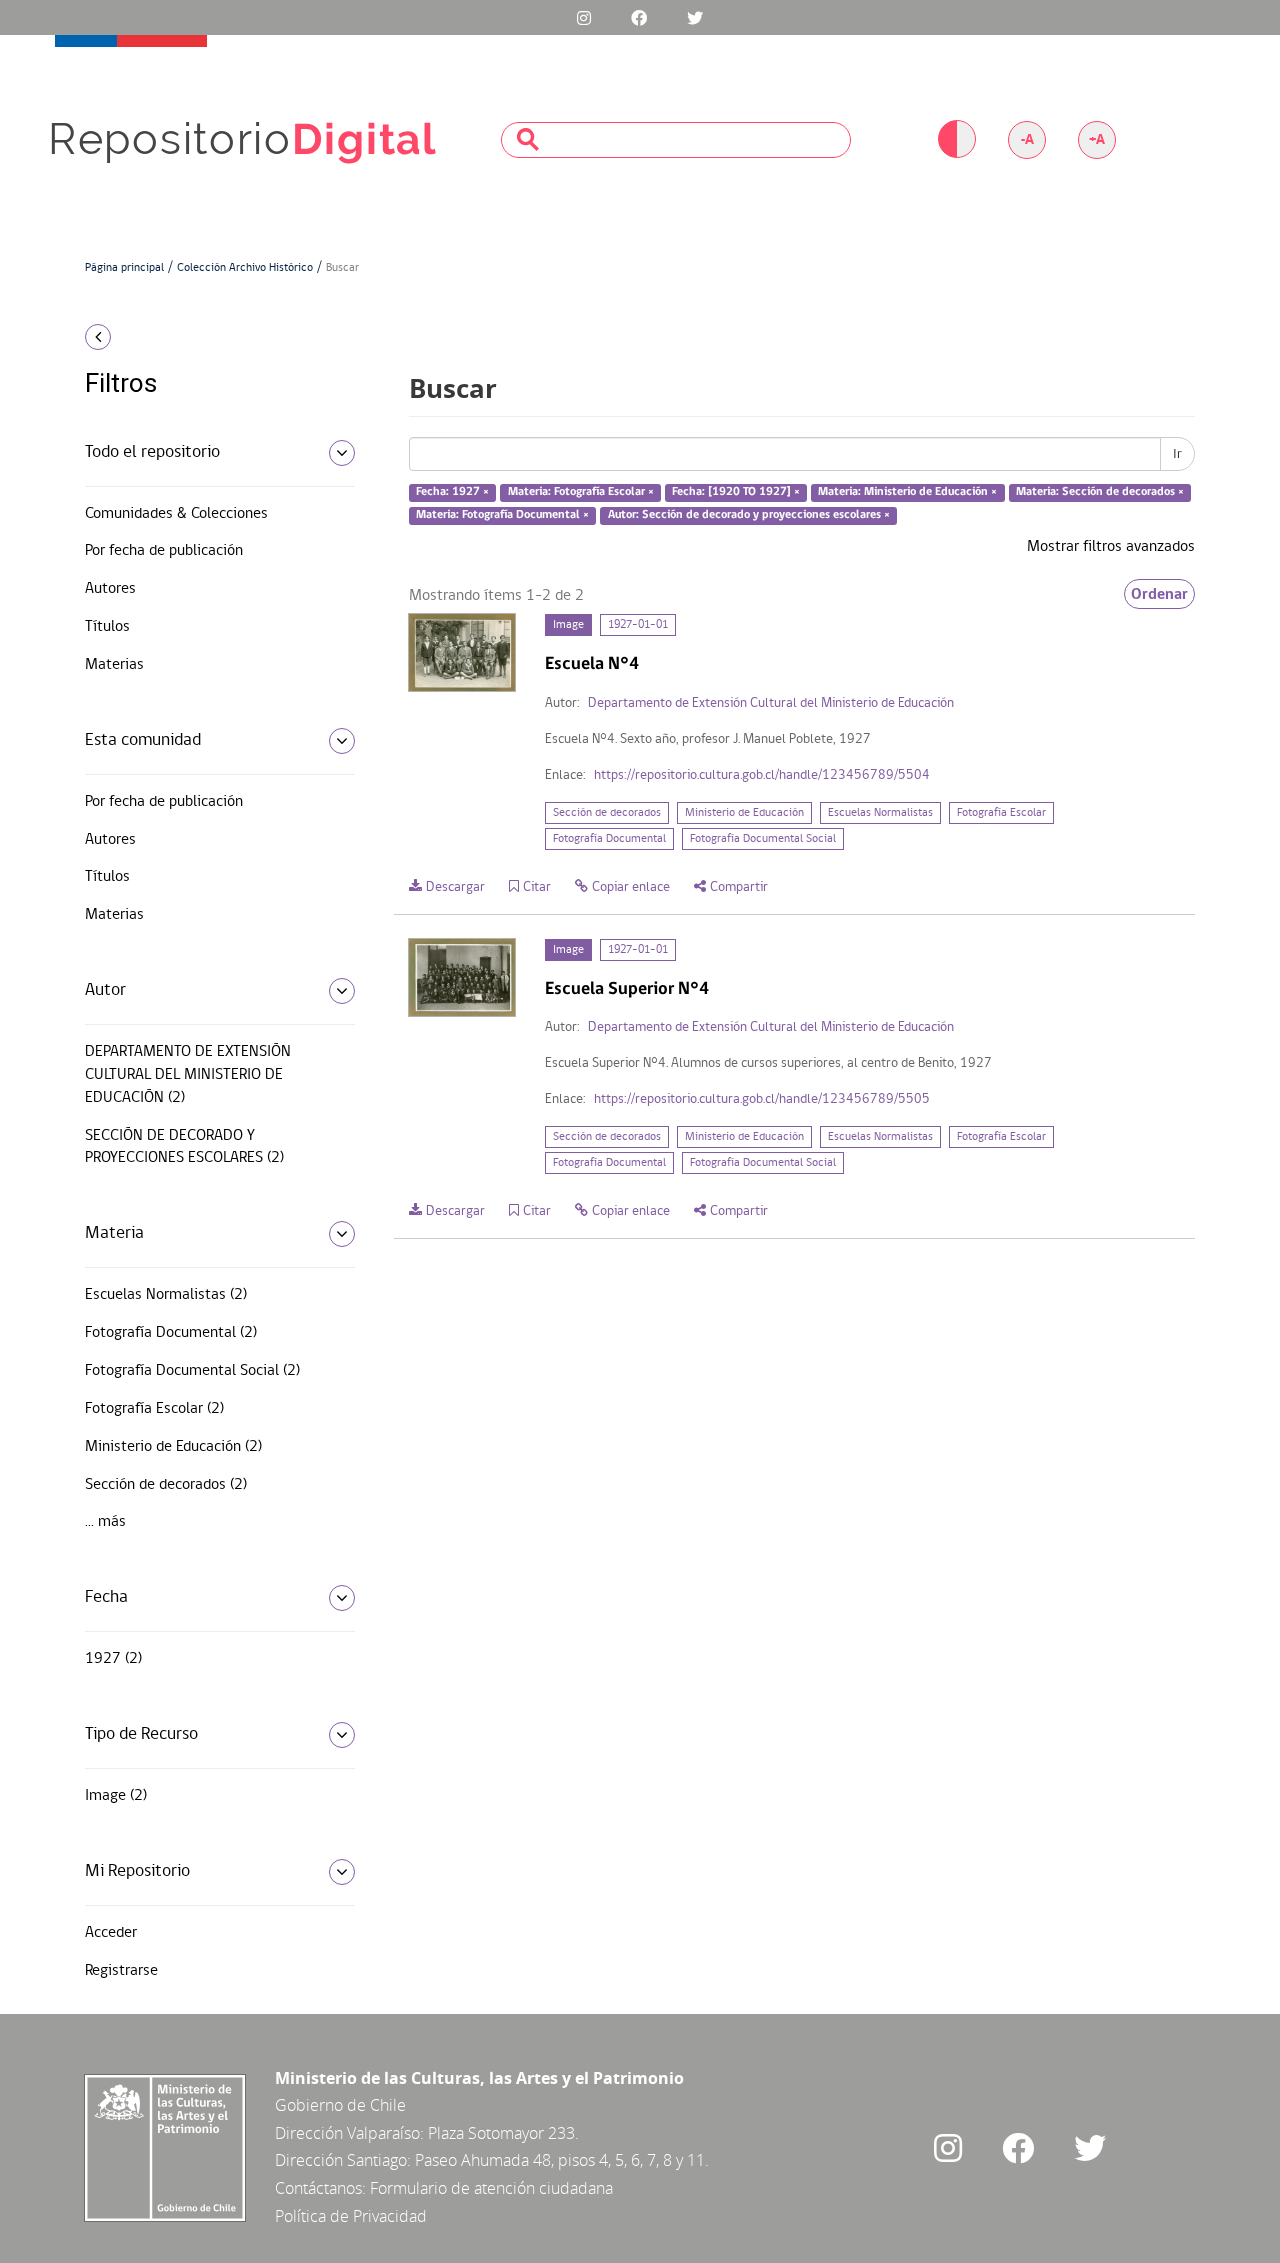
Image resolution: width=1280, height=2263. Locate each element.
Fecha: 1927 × (452, 493)
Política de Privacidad (351, 2216)
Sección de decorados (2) (166, 1485)
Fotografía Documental (609, 839)
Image (568, 625)
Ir (1177, 454)
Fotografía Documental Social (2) (192, 1371)
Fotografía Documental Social (763, 839)
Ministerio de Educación (744, 813)
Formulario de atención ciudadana (491, 2188)
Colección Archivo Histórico (245, 268)
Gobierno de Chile (340, 2105)
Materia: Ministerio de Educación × (907, 493)
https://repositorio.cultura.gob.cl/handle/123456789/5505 (762, 1099)
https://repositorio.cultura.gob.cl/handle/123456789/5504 (762, 775)
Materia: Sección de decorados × (1100, 493)
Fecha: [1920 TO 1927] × (736, 493)
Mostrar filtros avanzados (1111, 547)
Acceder (111, 1933)
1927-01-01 (638, 625)
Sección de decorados (607, 813)
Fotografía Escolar (1001, 813)
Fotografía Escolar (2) (154, 1409)
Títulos (107, 627)
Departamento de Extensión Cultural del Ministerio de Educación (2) (188, 1075)
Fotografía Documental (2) (171, 1333)
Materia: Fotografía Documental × (502, 515)
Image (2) (116, 1796)
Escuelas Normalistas (880, 813)
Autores (110, 589)
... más (105, 1522)
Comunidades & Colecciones (176, 514)
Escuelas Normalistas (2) (166, 1295)
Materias (114, 665)
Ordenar (1159, 594)
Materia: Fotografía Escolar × (581, 493)
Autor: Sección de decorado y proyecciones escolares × (749, 515)
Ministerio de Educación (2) (173, 1447)
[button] (212, 337)
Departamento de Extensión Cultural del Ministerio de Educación (771, 703)
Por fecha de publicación (164, 551)
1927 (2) (113, 1659)
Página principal (124, 268)
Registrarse (121, 1971)
